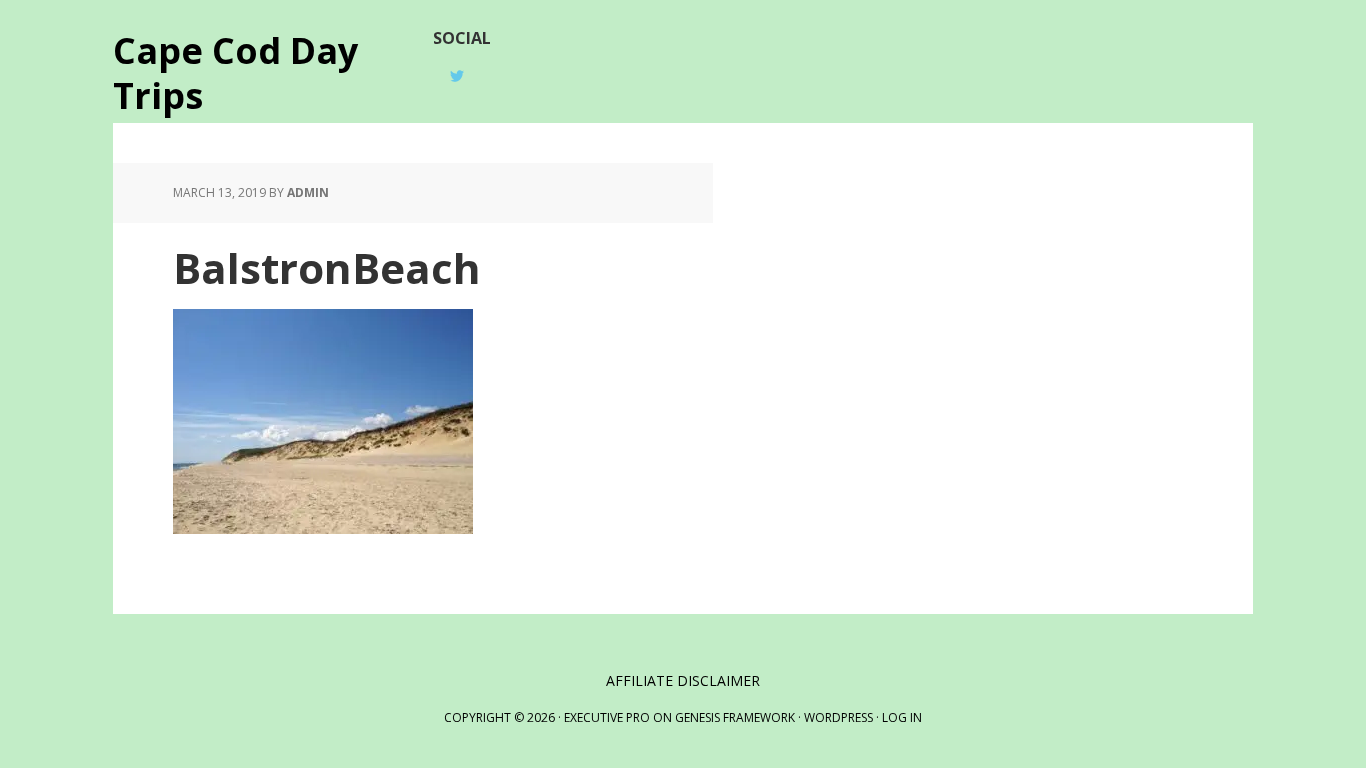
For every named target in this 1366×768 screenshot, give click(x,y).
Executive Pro (607, 717)
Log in (902, 717)
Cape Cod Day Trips (235, 72)
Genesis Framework (735, 717)
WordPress (838, 717)
